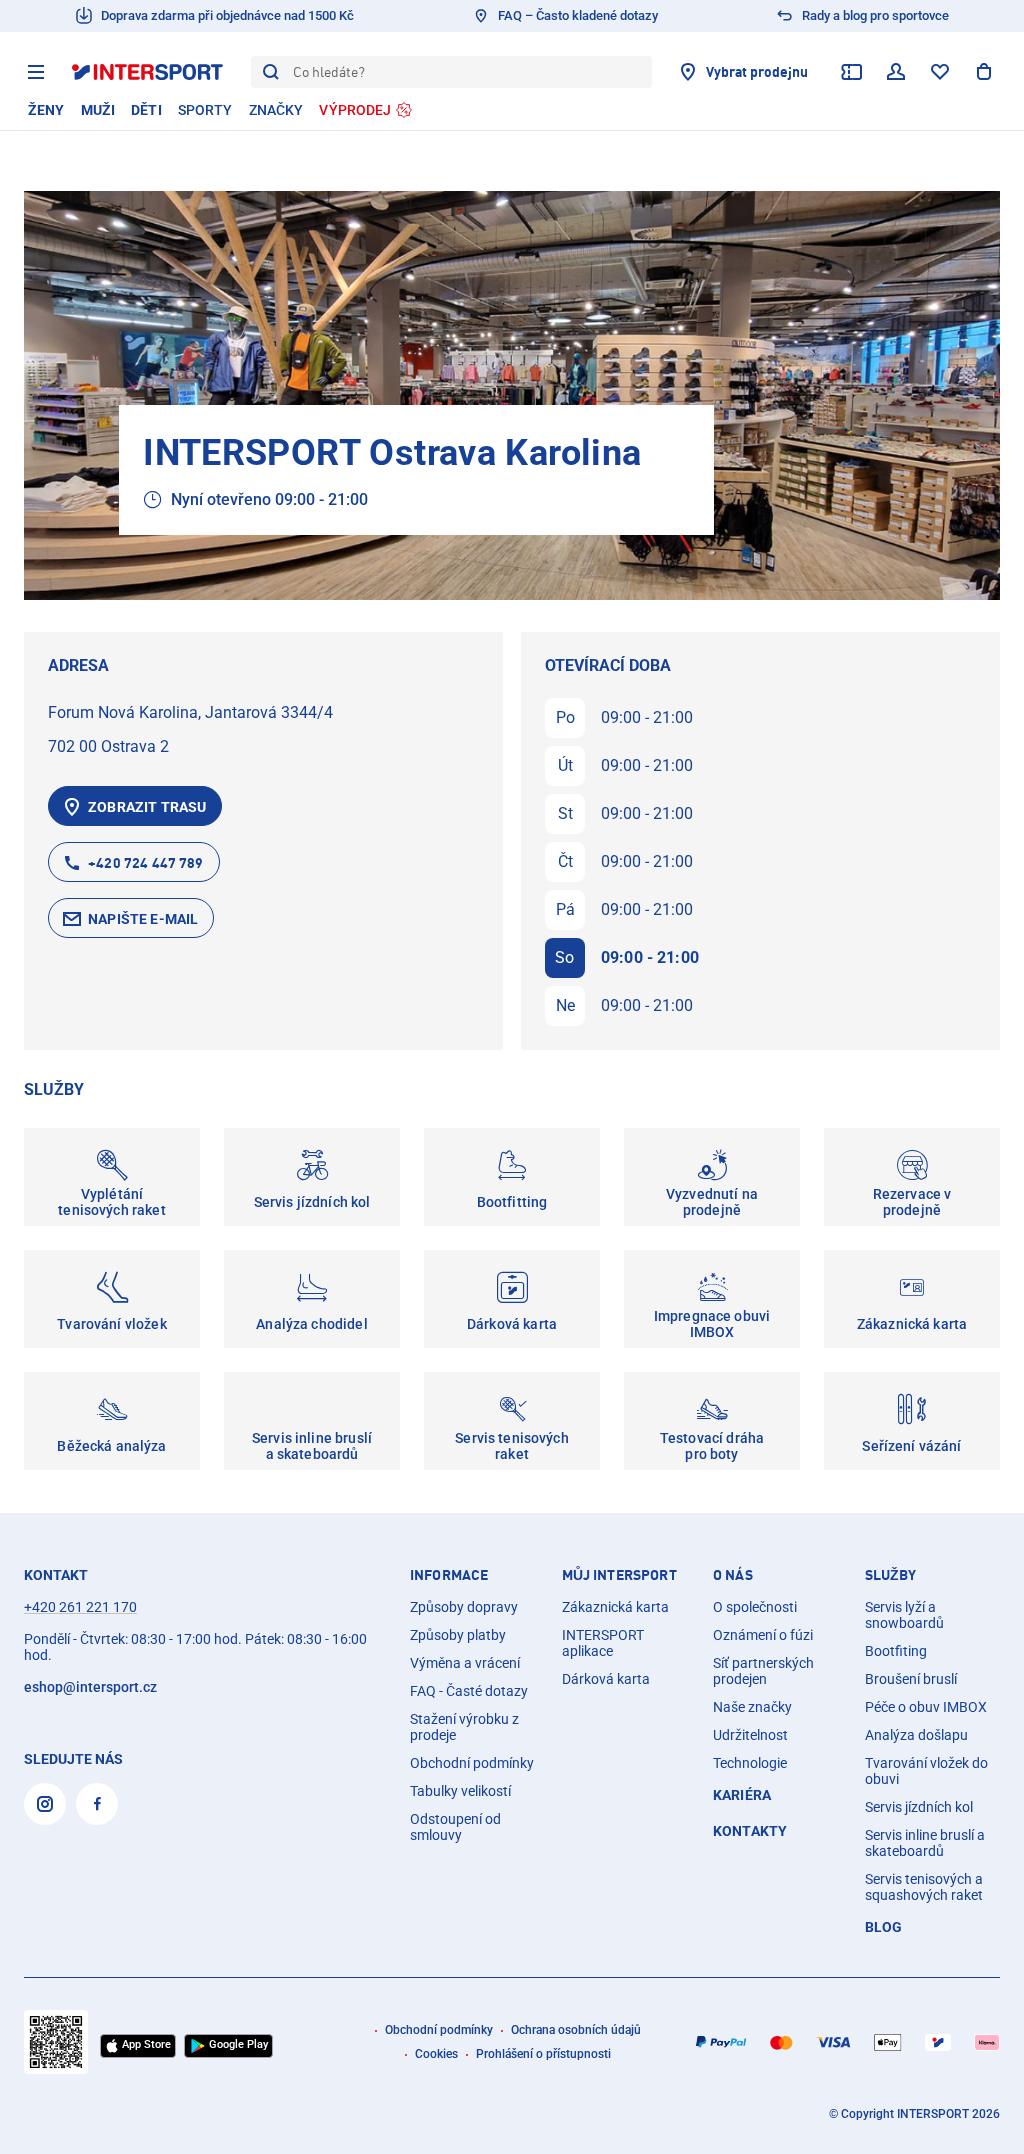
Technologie (750, 1763)
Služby (891, 1575)
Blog (884, 1927)
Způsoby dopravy (464, 1607)
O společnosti (755, 1607)
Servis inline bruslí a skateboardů (925, 1843)
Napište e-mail (143, 919)
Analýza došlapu (916, 1735)
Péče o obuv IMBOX (926, 1707)
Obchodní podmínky (472, 1763)
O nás (733, 1575)
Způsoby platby (458, 1635)
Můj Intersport (619, 1575)
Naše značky (752, 1707)
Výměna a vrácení (465, 1663)
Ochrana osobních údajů (576, 2030)
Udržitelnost (750, 1735)
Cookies (436, 2054)
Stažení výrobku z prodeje (464, 1727)
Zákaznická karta (615, 1607)
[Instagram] (45, 1804)
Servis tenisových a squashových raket (924, 1887)
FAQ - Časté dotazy (469, 1691)
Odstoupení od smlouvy (455, 1827)
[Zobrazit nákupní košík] (984, 72)
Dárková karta (606, 1679)
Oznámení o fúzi (763, 1635)
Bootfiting (896, 1651)
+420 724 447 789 (145, 862)
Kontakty (750, 1831)
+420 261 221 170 (80, 1607)
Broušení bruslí (911, 1679)
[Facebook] (97, 1804)
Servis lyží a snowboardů (904, 1615)
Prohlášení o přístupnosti (543, 2054)
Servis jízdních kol (919, 1807)
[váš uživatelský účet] (896, 72)
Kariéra (742, 1795)
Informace (449, 1575)
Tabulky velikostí (460, 1791)
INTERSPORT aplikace (603, 1643)
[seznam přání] (940, 72)
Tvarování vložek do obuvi (926, 1771)
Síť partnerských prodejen (763, 1671)
